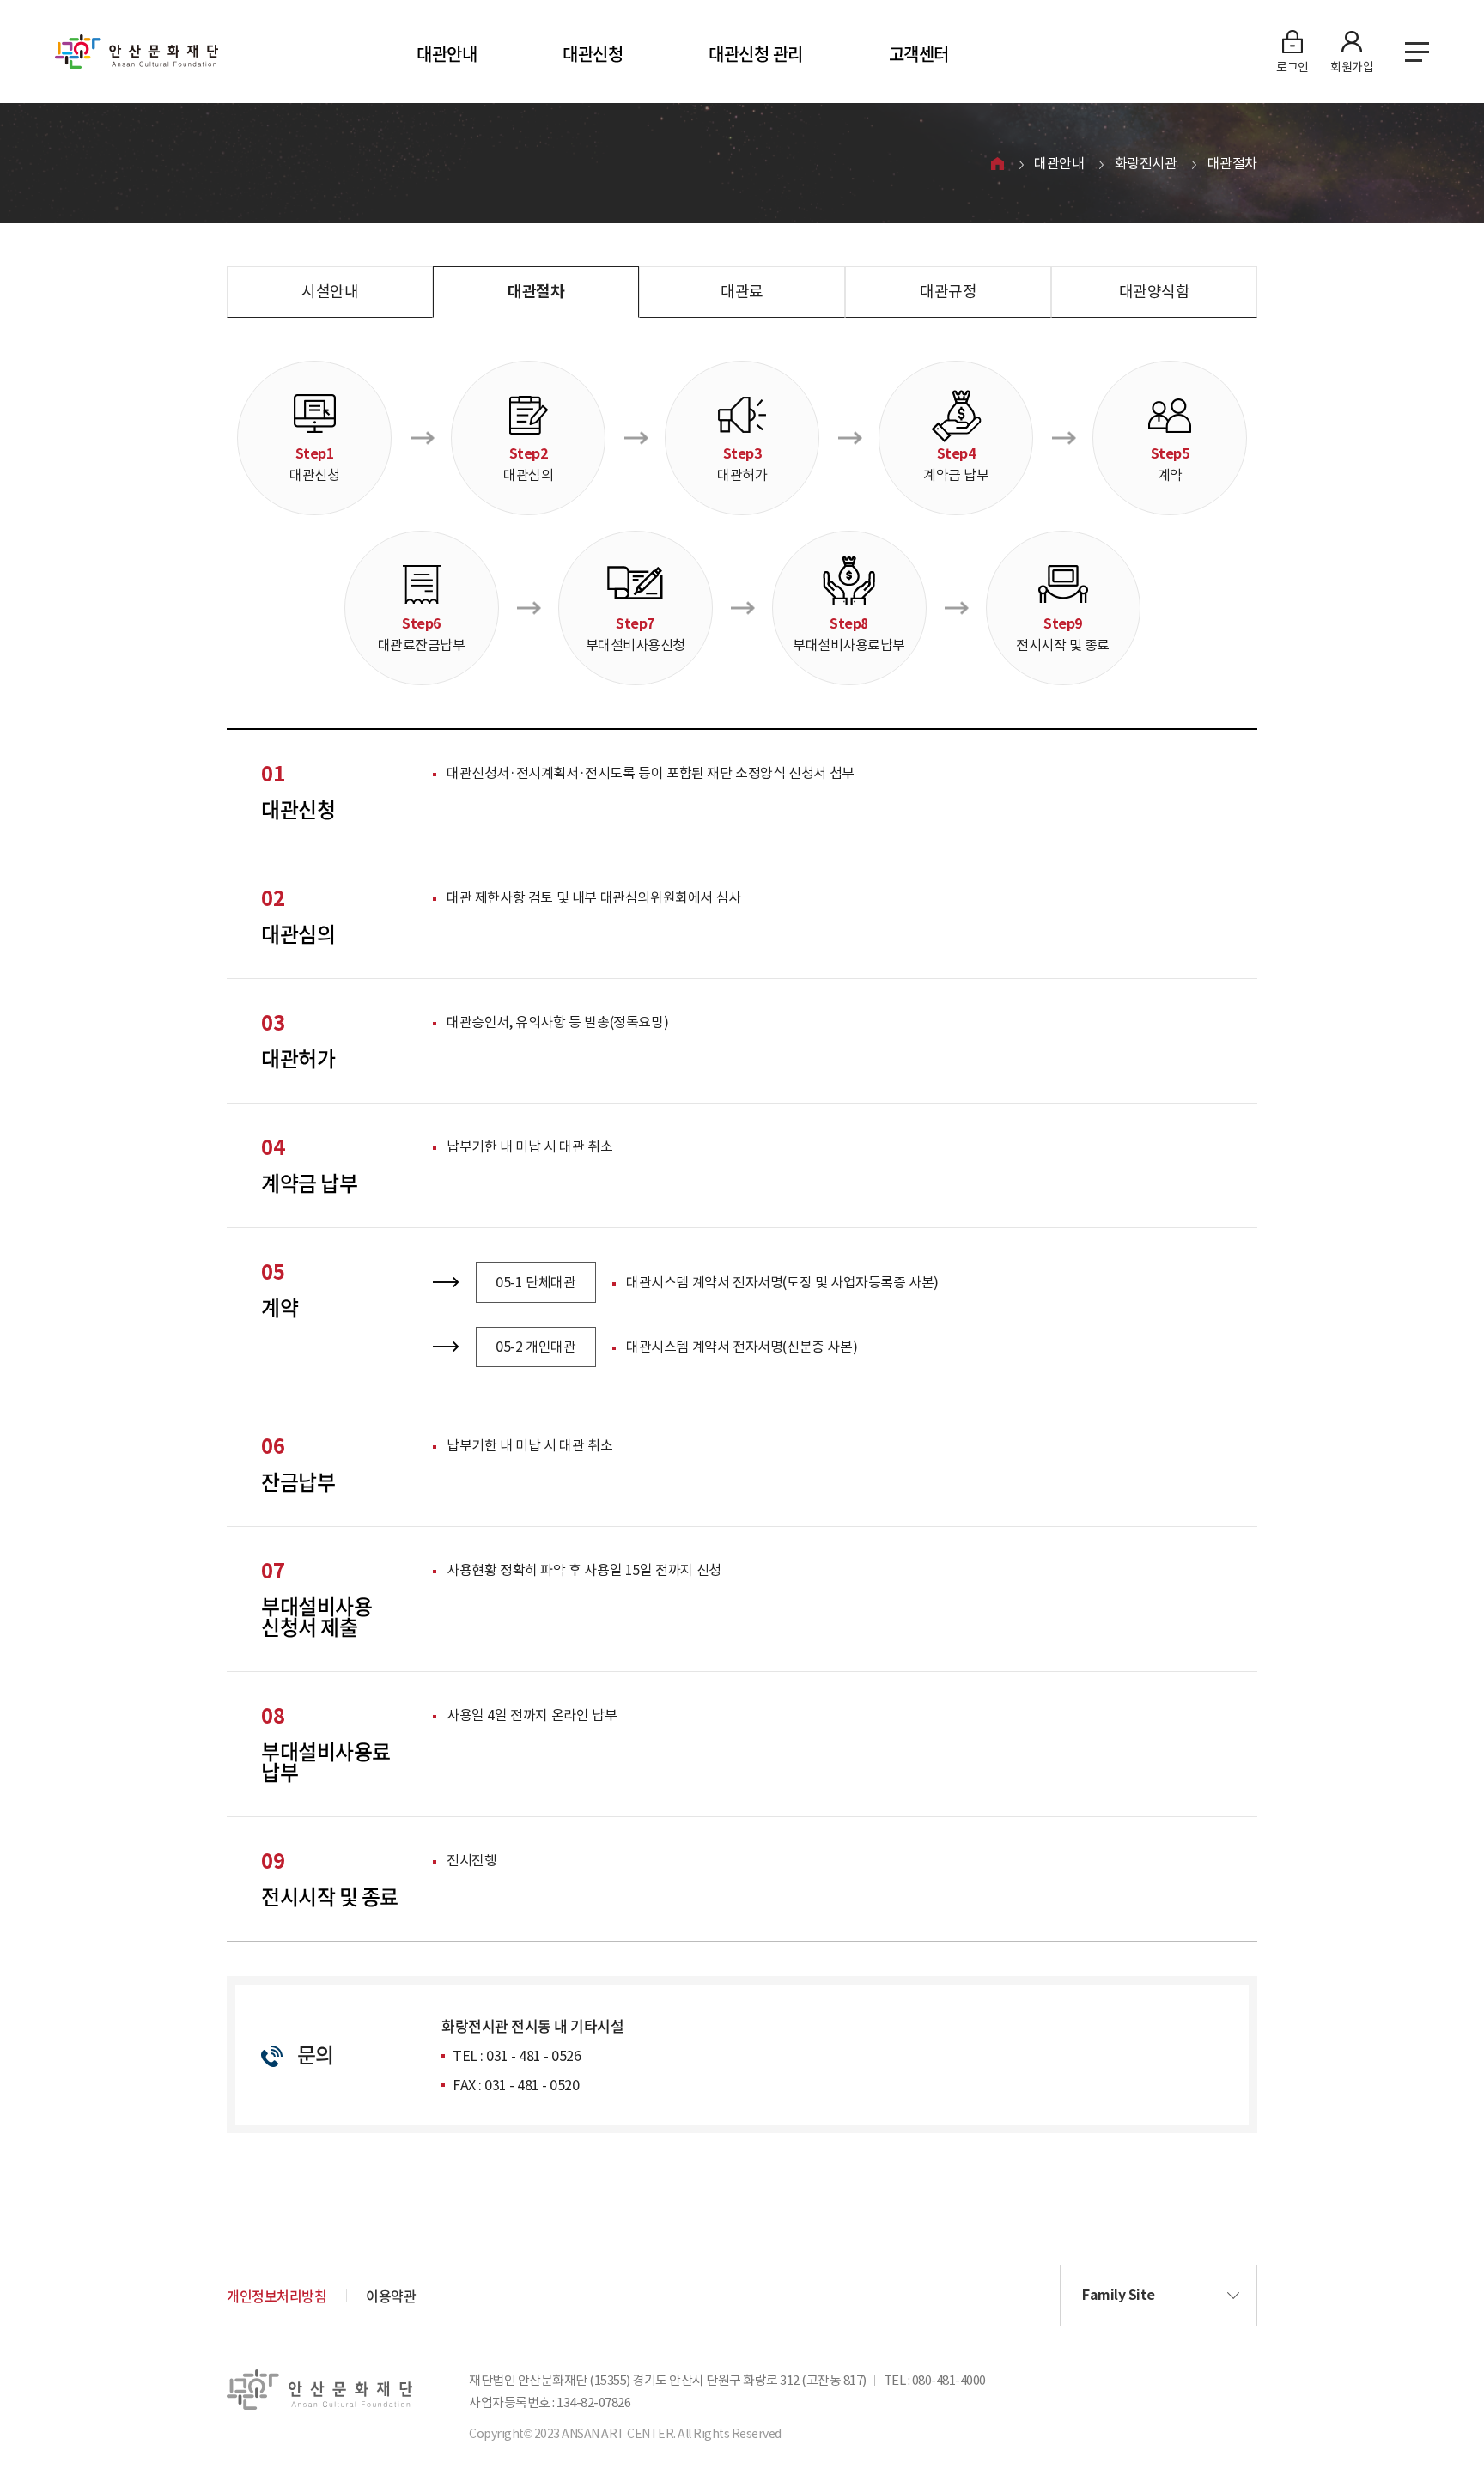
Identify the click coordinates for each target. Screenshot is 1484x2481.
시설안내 (330, 292)
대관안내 (447, 54)
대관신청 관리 (756, 54)
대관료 (742, 292)
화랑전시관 (1146, 163)
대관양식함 (1155, 292)
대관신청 (593, 54)
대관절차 (1232, 163)
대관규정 (948, 292)
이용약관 (391, 2296)
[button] (1159, 2296)
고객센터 (919, 54)
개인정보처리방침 (277, 2296)
